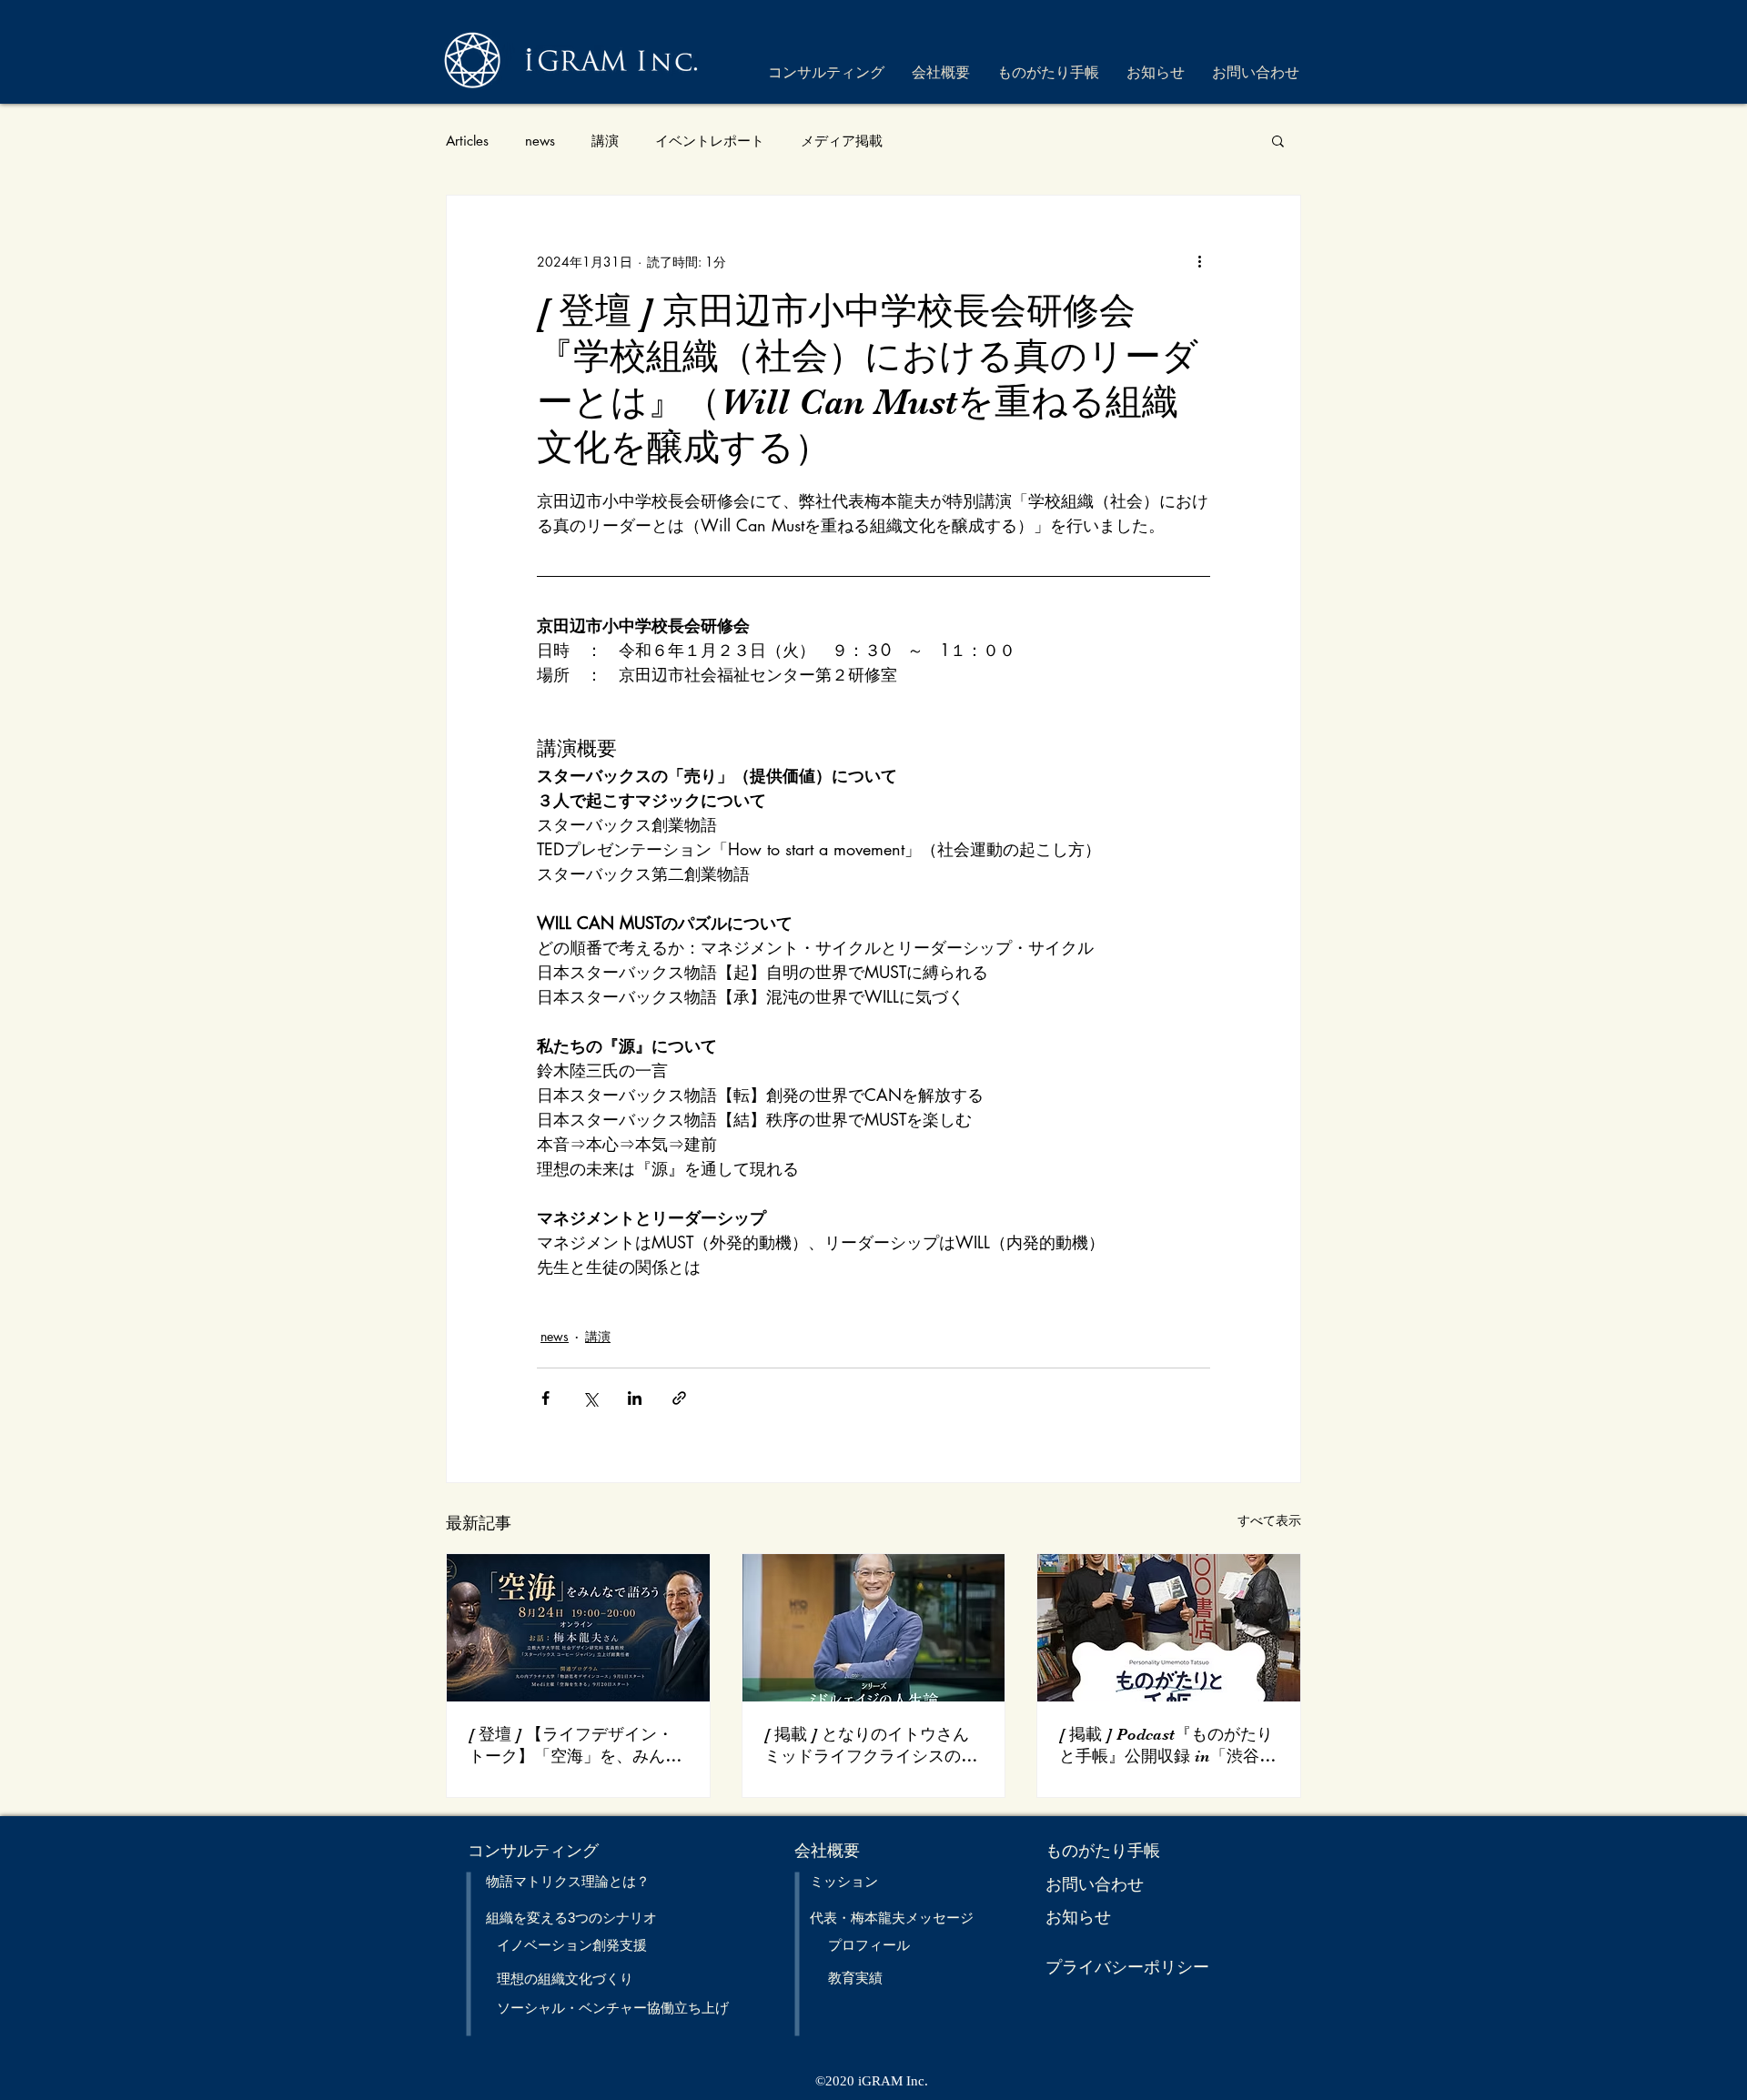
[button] (1278, 140)
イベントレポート (710, 141)
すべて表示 (1269, 1520)
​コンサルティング (533, 1851)
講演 (605, 141)
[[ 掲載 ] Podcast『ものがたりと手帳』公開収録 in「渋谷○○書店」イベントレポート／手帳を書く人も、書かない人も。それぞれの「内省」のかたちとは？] (1169, 1628)
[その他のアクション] (1199, 261)
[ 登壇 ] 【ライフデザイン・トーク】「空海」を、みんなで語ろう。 (575, 1746)
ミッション (844, 1881)
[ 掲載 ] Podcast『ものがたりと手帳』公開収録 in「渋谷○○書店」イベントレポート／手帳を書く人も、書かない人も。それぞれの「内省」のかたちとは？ (1167, 1746)
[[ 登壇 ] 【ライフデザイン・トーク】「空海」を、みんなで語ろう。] (578, 1628)
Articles (467, 141)
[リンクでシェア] (679, 1398)
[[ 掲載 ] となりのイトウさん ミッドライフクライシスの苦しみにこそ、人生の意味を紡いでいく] (874, 1628)
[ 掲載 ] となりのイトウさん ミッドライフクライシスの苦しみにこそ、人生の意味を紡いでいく (871, 1746)
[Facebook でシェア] (545, 1398)
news (540, 141)
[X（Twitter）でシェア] (590, 1398)
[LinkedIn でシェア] (635, 1398)
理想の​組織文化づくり (565, 1979)
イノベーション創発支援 (572, 1945)
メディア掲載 (842, 141)
